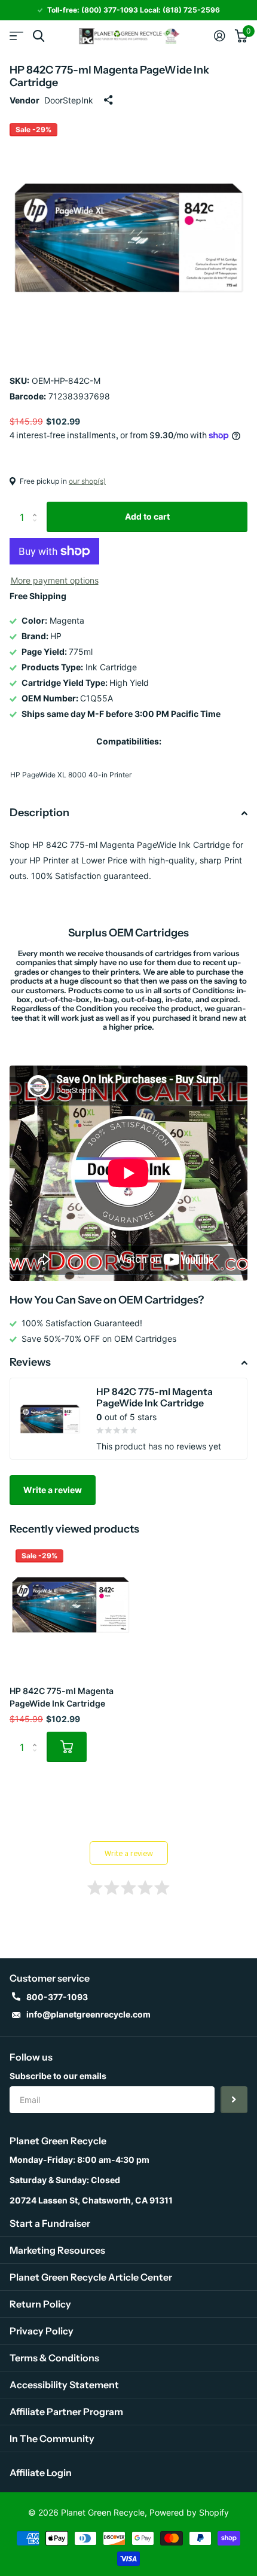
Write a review (53, 1490)
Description (39, 813)
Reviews (30, 1362)
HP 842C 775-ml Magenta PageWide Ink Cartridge (62, 1697)
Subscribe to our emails (58, 2076)
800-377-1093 (57, 1997)
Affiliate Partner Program (66, 2412)
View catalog (16, 36)
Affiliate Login (41, 2473)
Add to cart (147, 516)
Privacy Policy (42, 2331)
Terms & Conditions (54, 2358)
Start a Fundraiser (50, 2223)
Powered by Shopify (189, 2512)
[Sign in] (220, 36)
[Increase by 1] (37, 506)
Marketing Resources (57, 2250)
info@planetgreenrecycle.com (88, 2014)
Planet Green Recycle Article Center (91, 2277)
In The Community (52, 2438)
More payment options (55, 580)
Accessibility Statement (64, 2385)
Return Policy (40, 2304)
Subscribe (234, 2100)
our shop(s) (87, 481)
